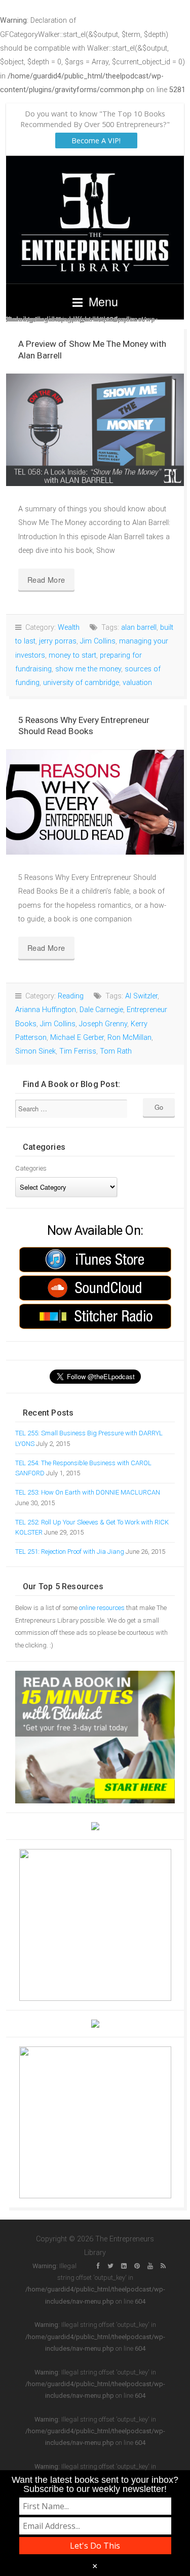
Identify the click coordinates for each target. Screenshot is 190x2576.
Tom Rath (116, 1051)
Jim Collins (98, 641)
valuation (137, 683)
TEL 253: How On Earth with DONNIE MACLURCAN (88, 1492)
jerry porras (58, 641)
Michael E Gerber (77, 1038)
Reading (71, 996)
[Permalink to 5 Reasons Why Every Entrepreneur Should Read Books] (95, 802)
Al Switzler (141, 996)
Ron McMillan (129, 1038)
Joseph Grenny (103, 1024)
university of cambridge (81, 683)
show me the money (88, 669)
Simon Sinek (35, 1051)
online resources (102, 1608)
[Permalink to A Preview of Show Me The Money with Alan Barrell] (95, 430)
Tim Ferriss (78, 1051)
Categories (31, 1168)
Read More (46, 579)
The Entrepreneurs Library (95, 219)
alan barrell (139, 628)
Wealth (69, 628)
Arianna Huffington (46, 1010)
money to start (72, 655)
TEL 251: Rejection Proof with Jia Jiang (70, 1552)
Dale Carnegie (101, 1010)
